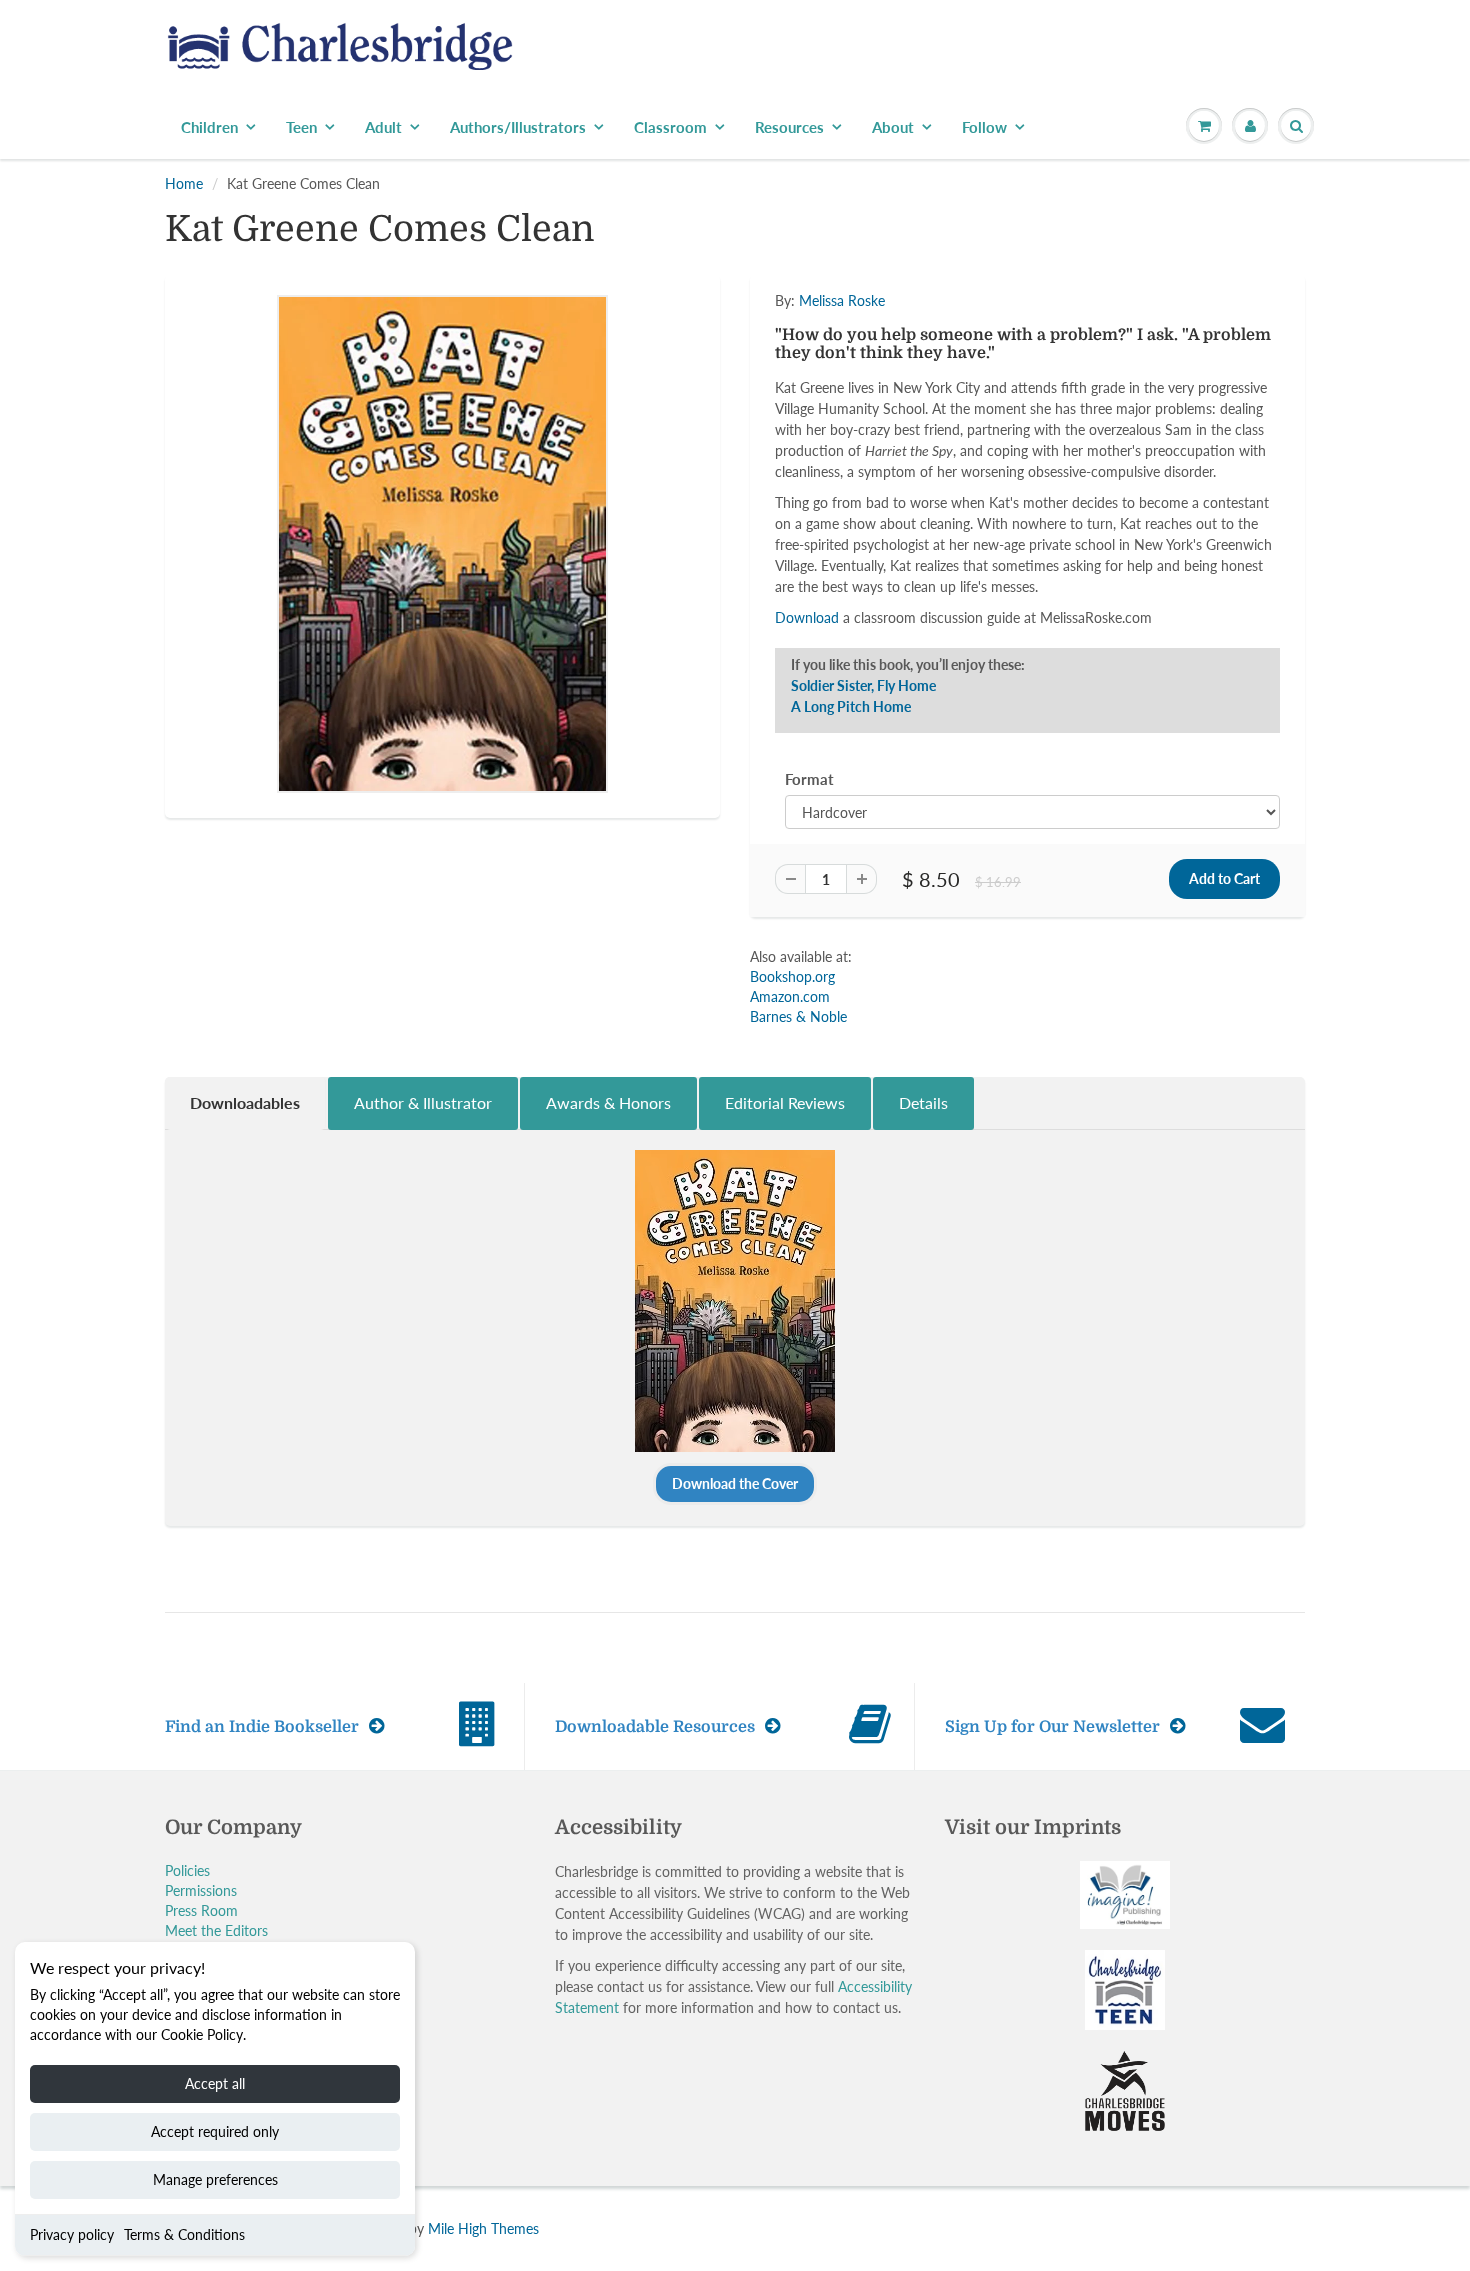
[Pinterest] (933, 450)
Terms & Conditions (184, 2234)
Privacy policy (72, 2234)
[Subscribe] (1016, 386)
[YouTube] (1031, 450)
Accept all (215, 2083)
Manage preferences (215, 2179)
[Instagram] (982, 450)
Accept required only (215, 2131)
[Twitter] (835, 450)
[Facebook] (884, 450)
